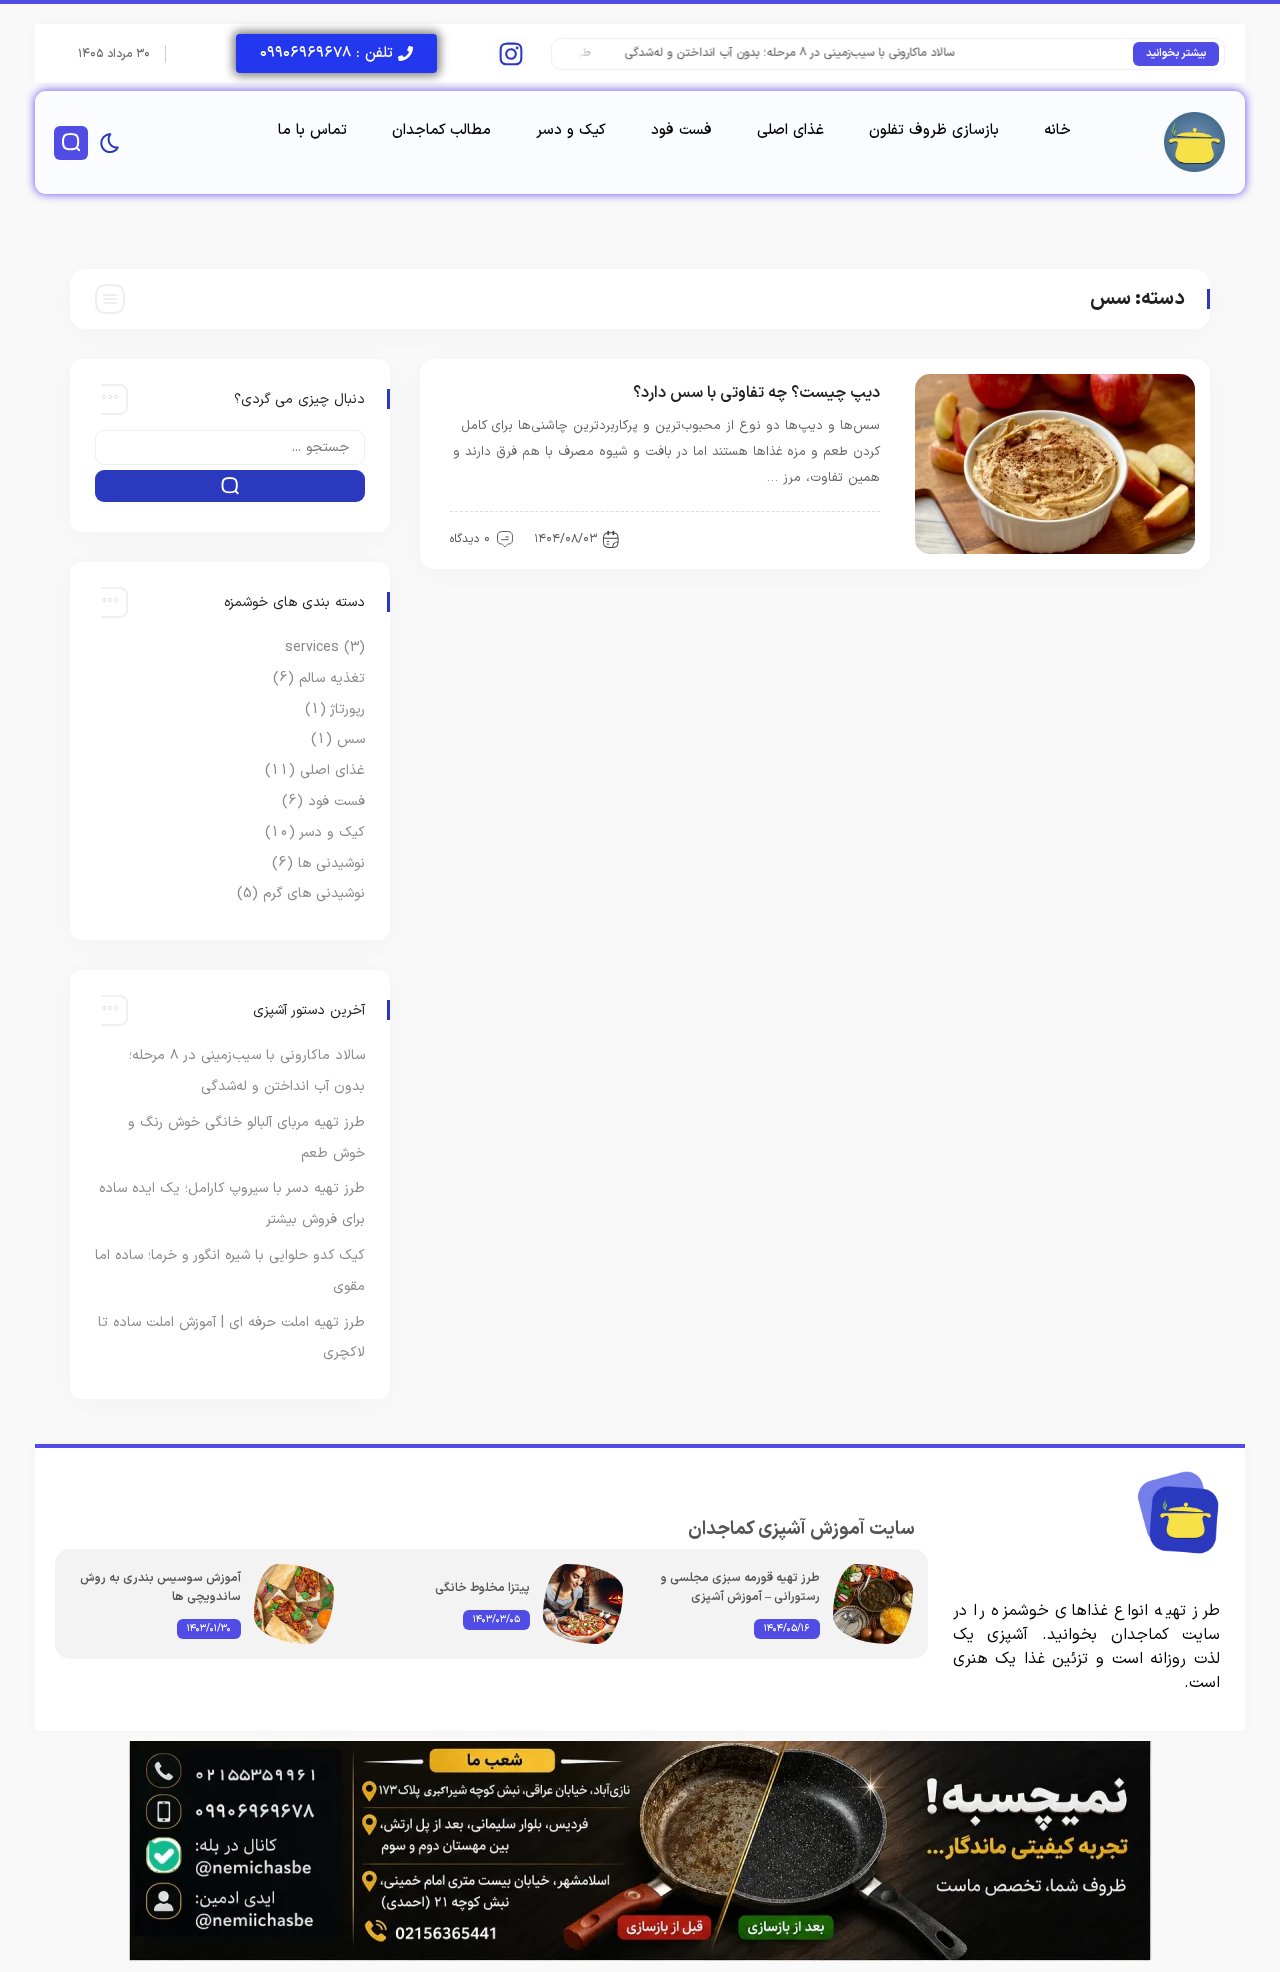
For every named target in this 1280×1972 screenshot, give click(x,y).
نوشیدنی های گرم (314, 893)
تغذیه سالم (332, 678)
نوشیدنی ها (331, 863)
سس (853, 538)
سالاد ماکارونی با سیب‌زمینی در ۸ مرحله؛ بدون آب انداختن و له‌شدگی (809, 53)
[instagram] (510, 53)
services (312, 647)
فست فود (681, 130)
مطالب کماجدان (441, 130)
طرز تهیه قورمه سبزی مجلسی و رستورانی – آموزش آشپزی (740, 1587)
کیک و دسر (571, 130)
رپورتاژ (348, 709)
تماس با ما (312, 130)
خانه (1057, 130)
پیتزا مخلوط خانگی (482, 1588)
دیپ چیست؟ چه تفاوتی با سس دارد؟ (756, 393)
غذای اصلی (790, 130)
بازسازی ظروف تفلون (934, 130)
